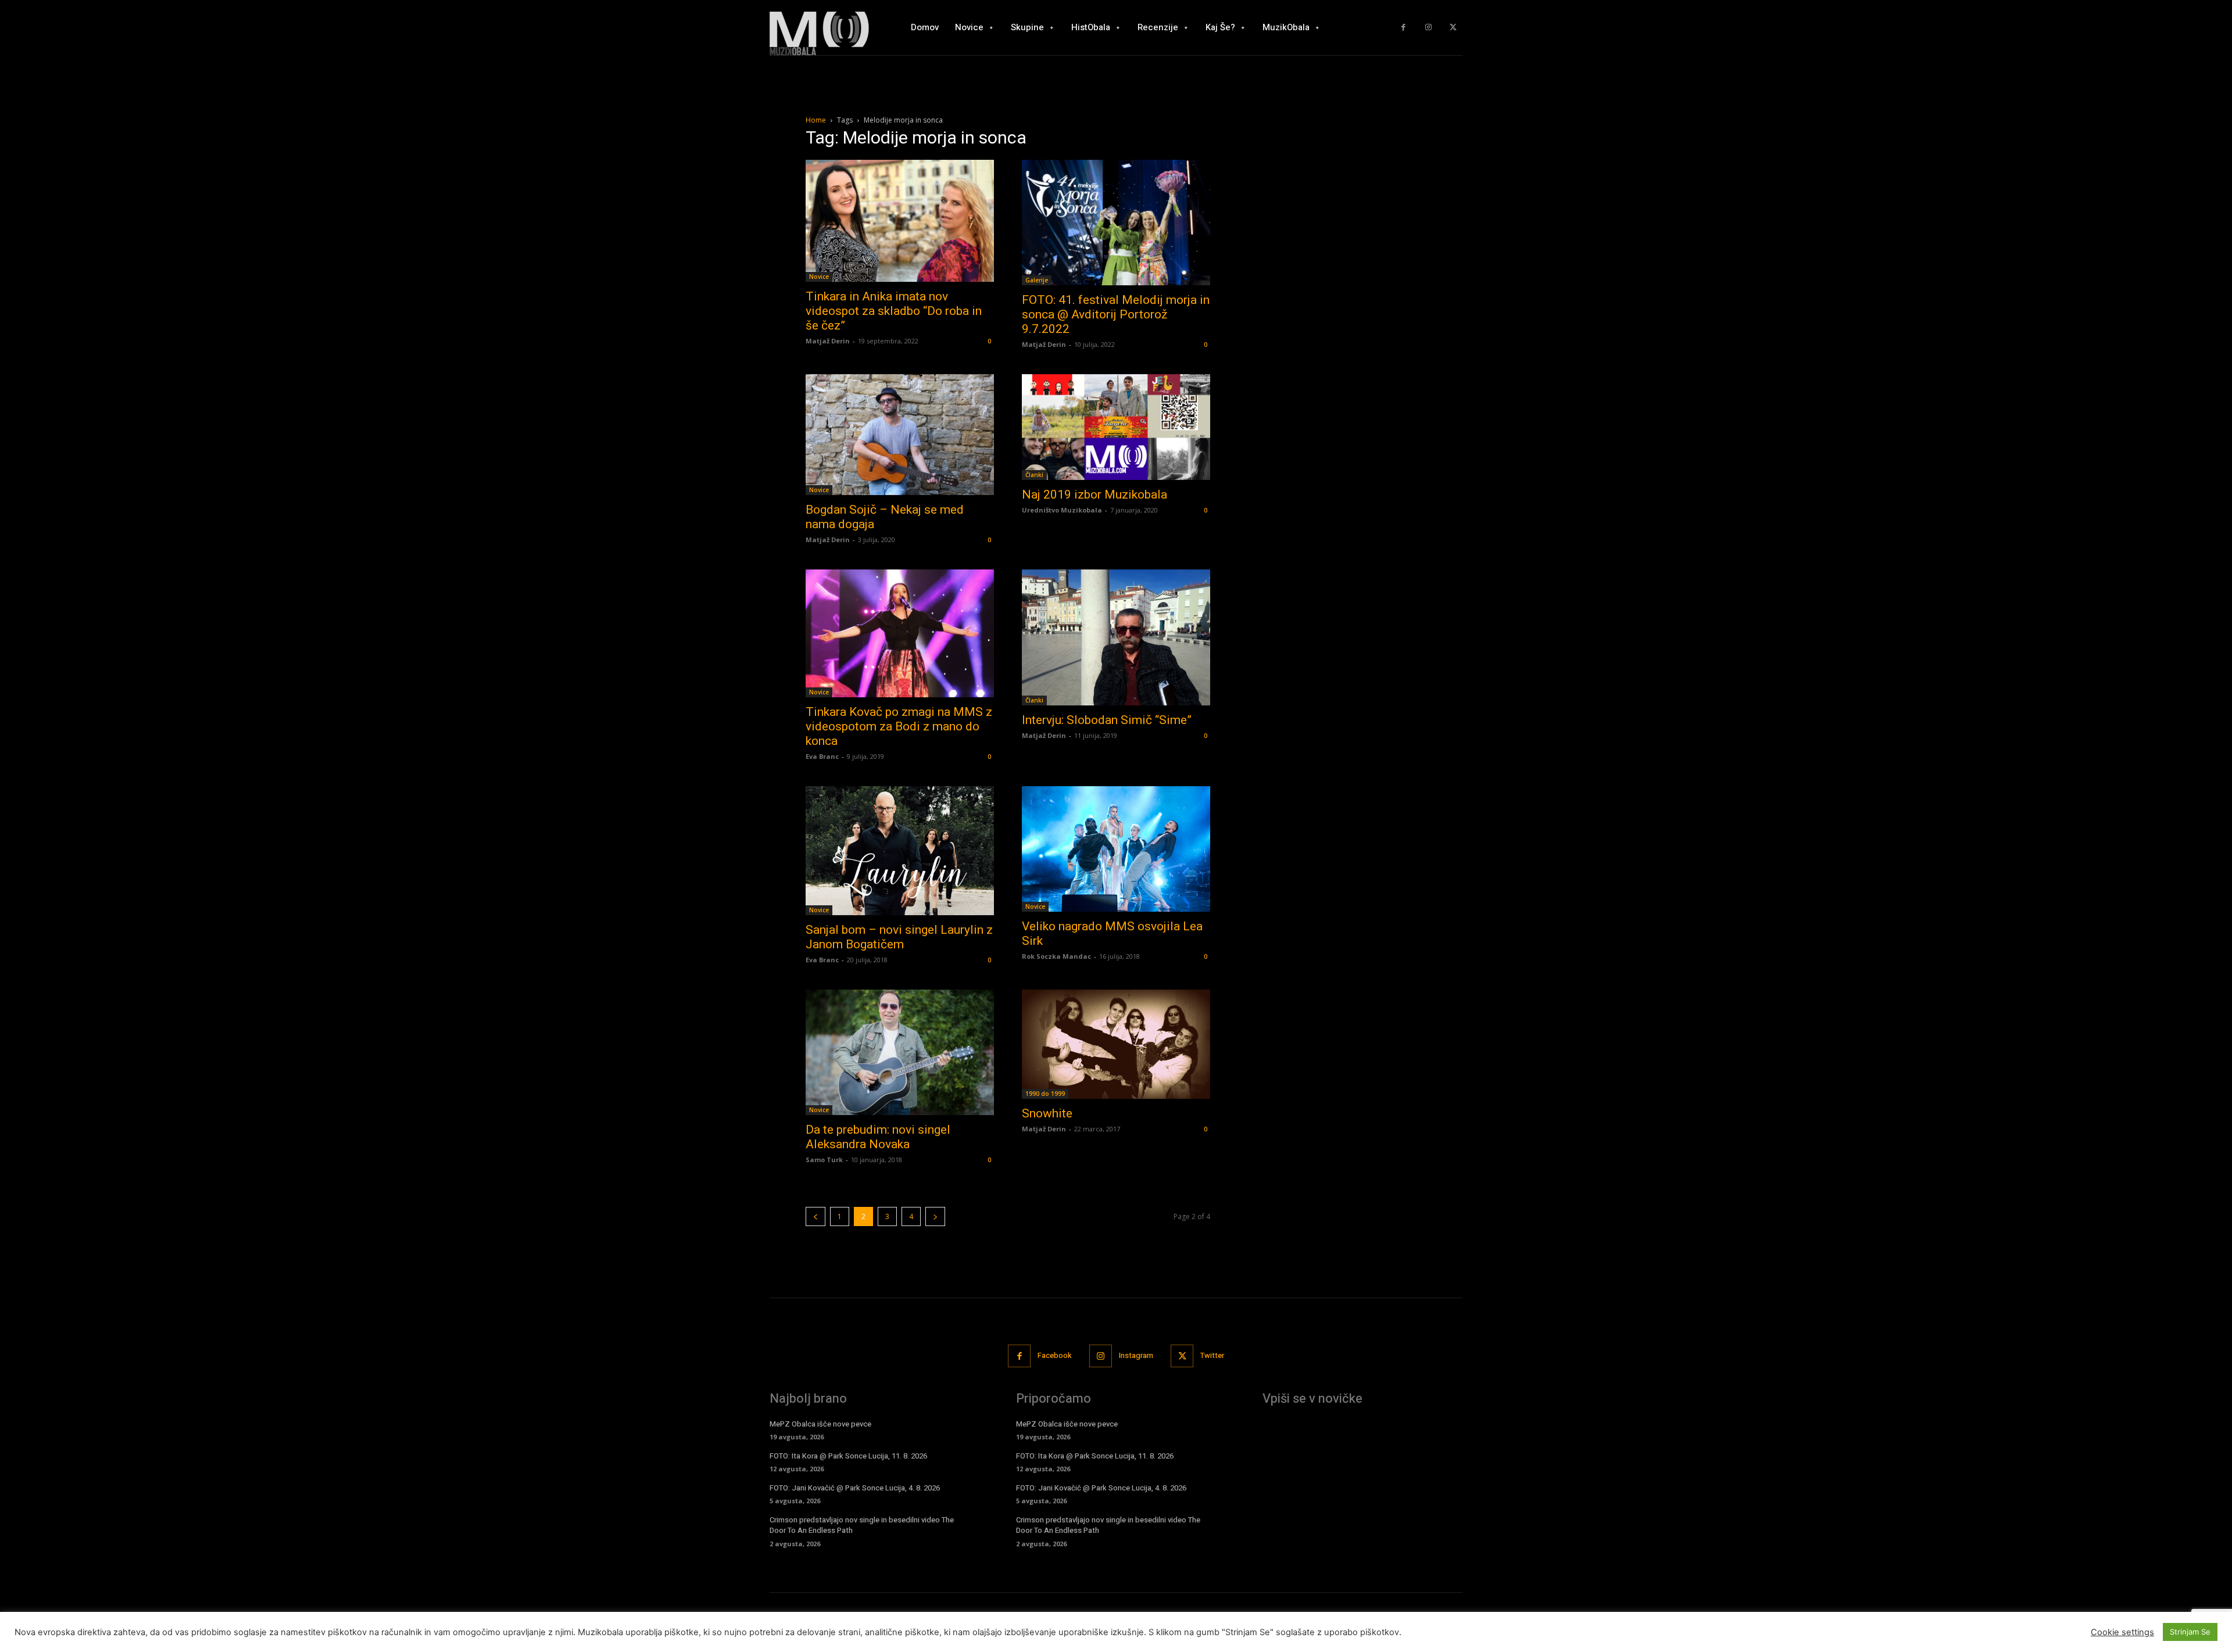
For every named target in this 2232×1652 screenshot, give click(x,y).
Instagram (1136, 1355)
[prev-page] (815, 1216)
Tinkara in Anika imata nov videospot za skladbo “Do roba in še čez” (894, 311)
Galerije (1037, 280)
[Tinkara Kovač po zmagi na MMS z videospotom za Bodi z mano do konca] (900, 633)
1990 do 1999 (1045, 1094)
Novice (819, 277)
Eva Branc (822, 756)
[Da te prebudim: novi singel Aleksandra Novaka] (900, 1052)
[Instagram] (1428, 28)
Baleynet (945, 1628)
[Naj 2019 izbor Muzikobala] (1116, 427)
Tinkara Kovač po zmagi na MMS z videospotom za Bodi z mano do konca (899, 726)
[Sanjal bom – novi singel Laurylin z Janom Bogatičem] (900, 851)
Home (816, 120)
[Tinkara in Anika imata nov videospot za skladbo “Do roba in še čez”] (900, 221)
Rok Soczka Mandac (1056, 956)
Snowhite (1047, 1113)
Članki (1034, 475)
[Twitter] (1453, 28)
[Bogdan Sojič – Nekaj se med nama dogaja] (900, 435)
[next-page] (935, 1216)
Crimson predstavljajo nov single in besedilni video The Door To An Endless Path (862, 1525)
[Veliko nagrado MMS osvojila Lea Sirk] (1116, 849)
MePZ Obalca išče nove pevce (820, 1424)
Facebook (1055, 1355)
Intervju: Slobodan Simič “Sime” (1107, 720)
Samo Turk (824, 1160)
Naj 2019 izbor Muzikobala (1094, 494)
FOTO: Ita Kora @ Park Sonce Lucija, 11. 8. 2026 (848, 1456)
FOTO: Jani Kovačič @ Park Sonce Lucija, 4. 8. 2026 (855, 1488)
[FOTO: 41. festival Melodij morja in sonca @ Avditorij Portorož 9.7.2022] (1116, 223)
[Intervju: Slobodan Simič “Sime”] (1116, 637)
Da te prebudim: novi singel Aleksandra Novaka (878, 1137)
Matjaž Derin (828, 341)
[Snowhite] (1116, 1044)
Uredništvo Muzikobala (1062, 510)
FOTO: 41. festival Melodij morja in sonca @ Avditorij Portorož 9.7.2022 (1116, 314)
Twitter (1212, 1355)
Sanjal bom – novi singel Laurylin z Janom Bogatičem (899, 937)
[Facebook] (1403, 28)
